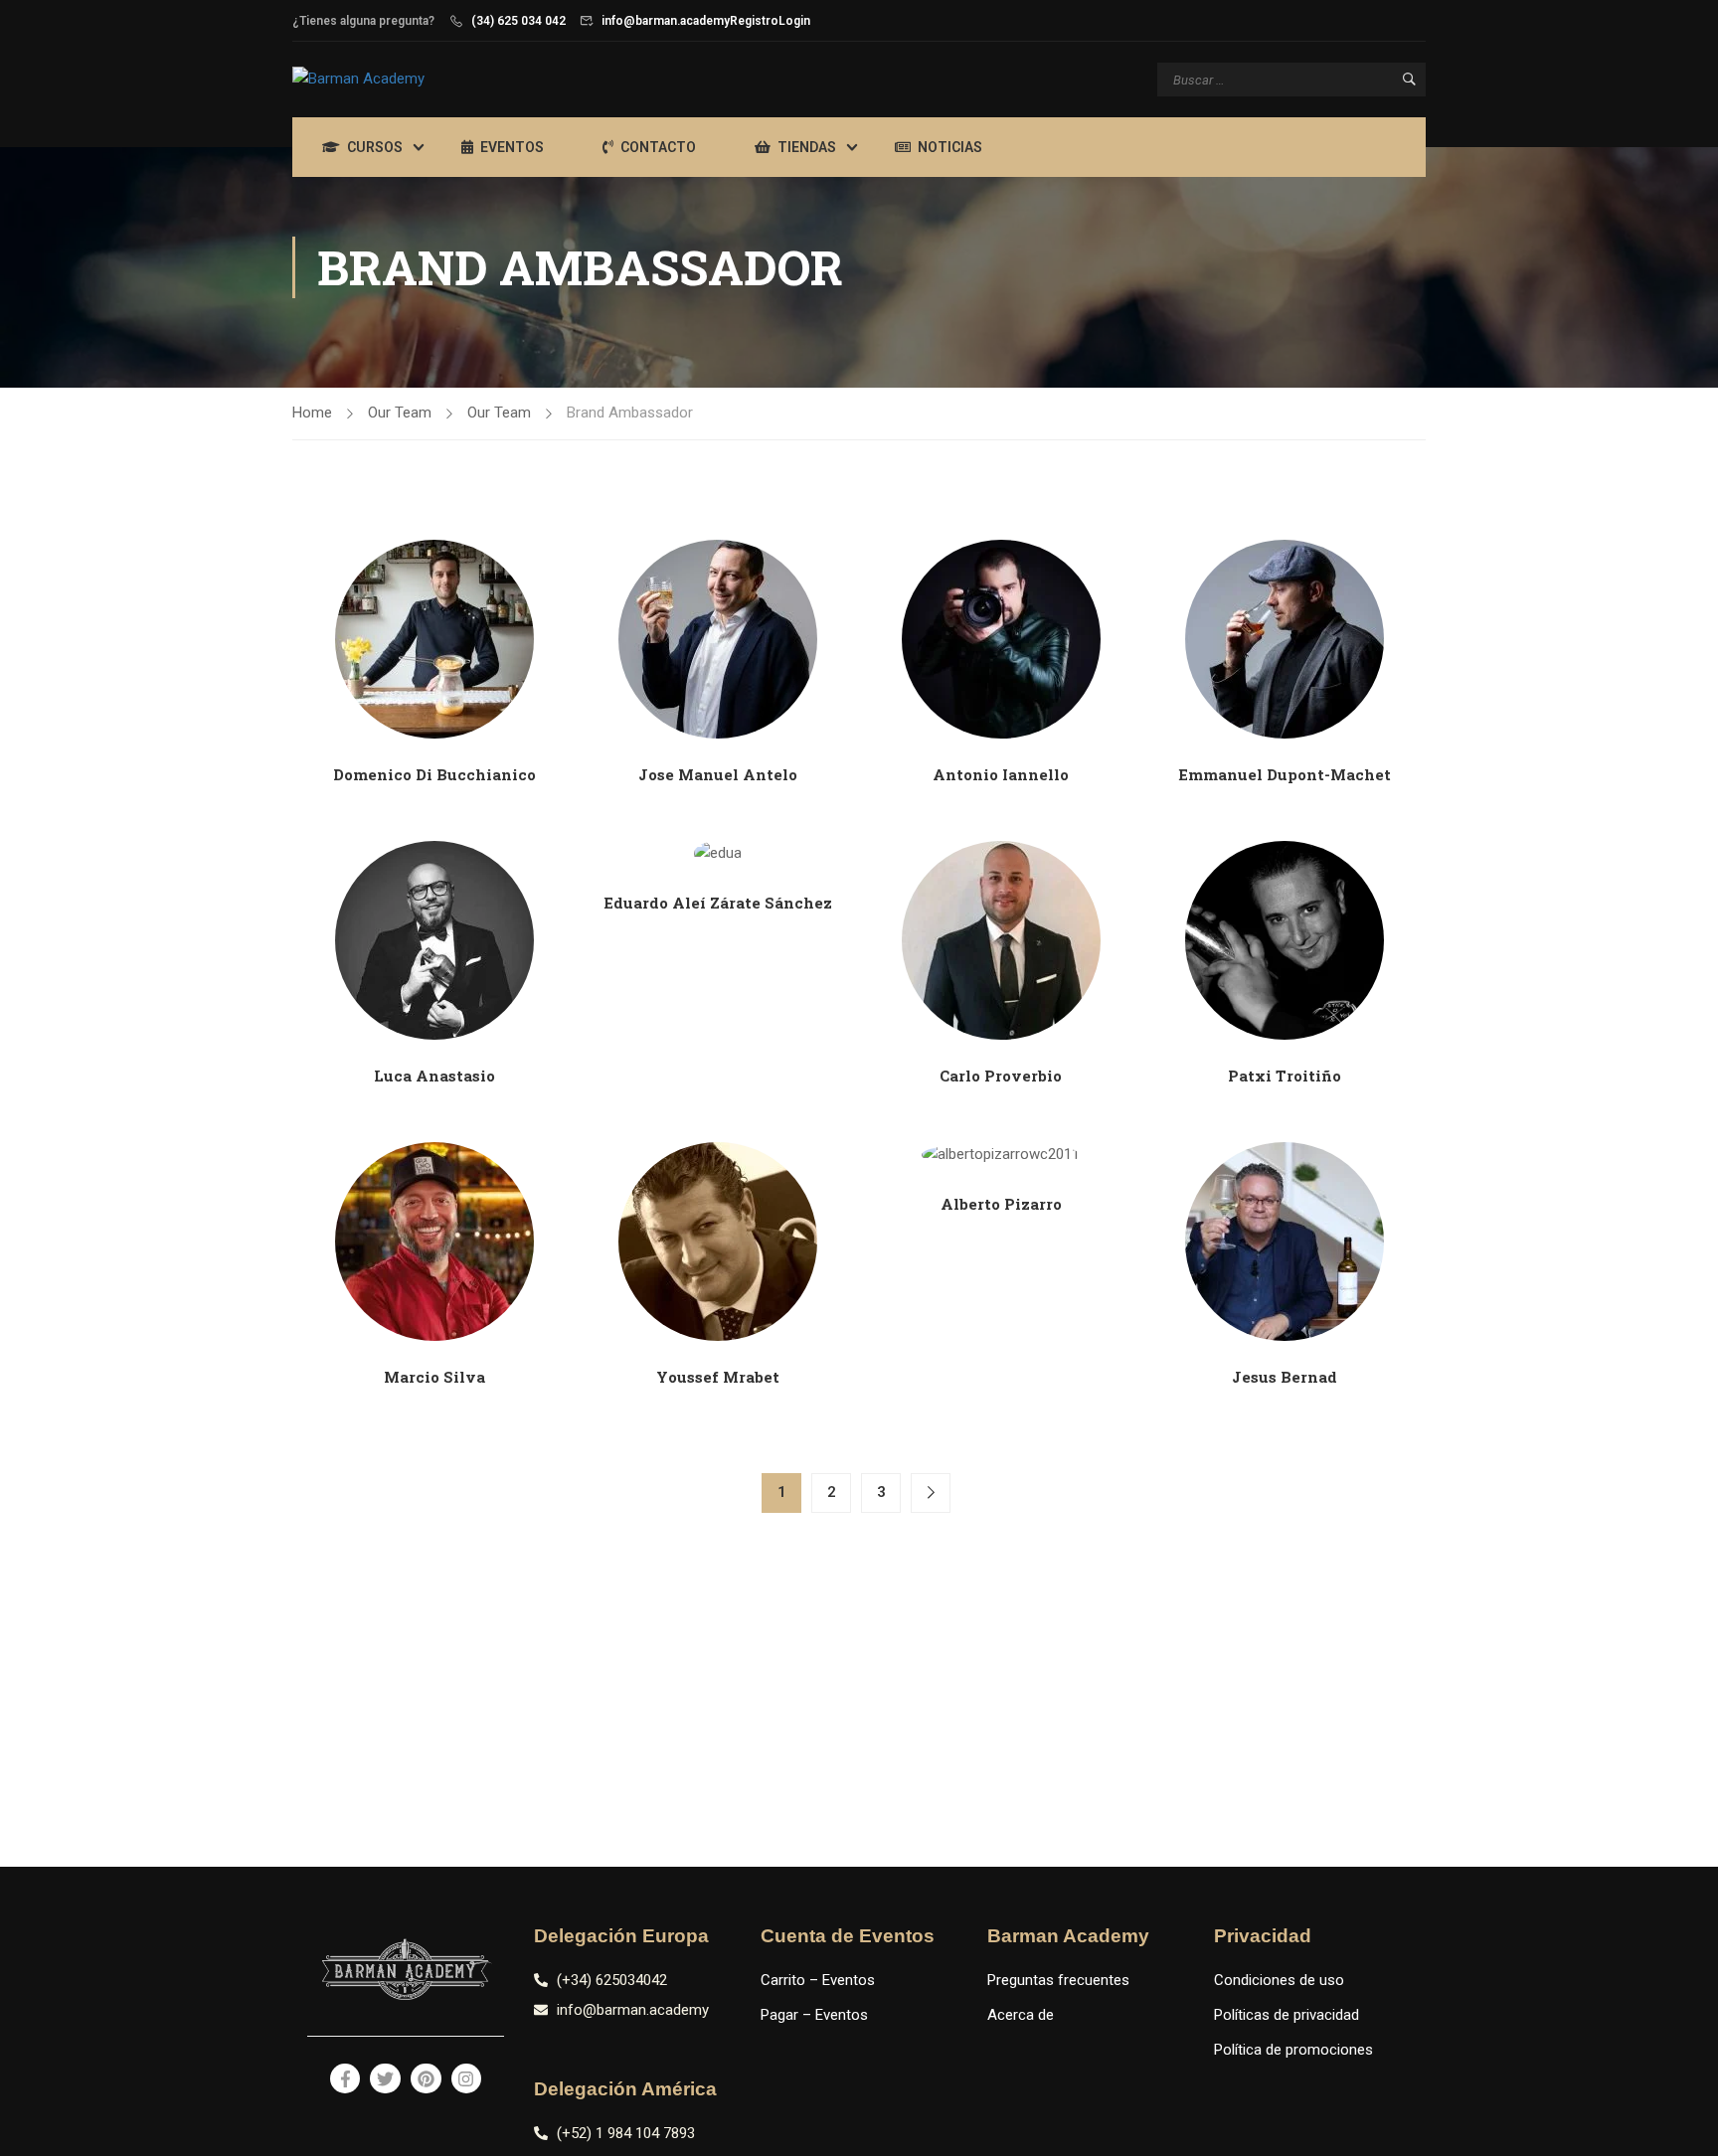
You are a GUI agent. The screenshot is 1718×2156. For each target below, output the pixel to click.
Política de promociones (1293, 2050)
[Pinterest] (426, 2079)
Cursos (375, 147)
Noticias (950, 147)
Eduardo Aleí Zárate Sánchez (718, 903)
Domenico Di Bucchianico (434, 774)
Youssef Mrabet (718, 1377)
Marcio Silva (434, 1377)
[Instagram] (467, 2079)
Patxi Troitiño (1285, 1076)
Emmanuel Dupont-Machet (1285, 774)
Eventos (512, 147)
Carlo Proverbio (1001, 1076)
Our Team (400, 413)
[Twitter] (385, 2079)
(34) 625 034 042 (518, 21)
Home (312, 413)
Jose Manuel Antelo (718, 774)
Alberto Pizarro (1001, 1204)
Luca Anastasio (434, 1076)
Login (794, 21)
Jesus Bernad (1285, 1377)
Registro (754, 21)
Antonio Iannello (1001, 774)
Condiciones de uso (1279, 1980)
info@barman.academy (666, 21)
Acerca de (1021, 2015)
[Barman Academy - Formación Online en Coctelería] (412, 80)
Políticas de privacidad (1287, 2015)
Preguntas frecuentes (1058, 1980)
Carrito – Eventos (818, 1980)
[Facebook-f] (345, 2079)
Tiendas (807, 147)
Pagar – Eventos (814, 2015)
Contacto (658, 147)
